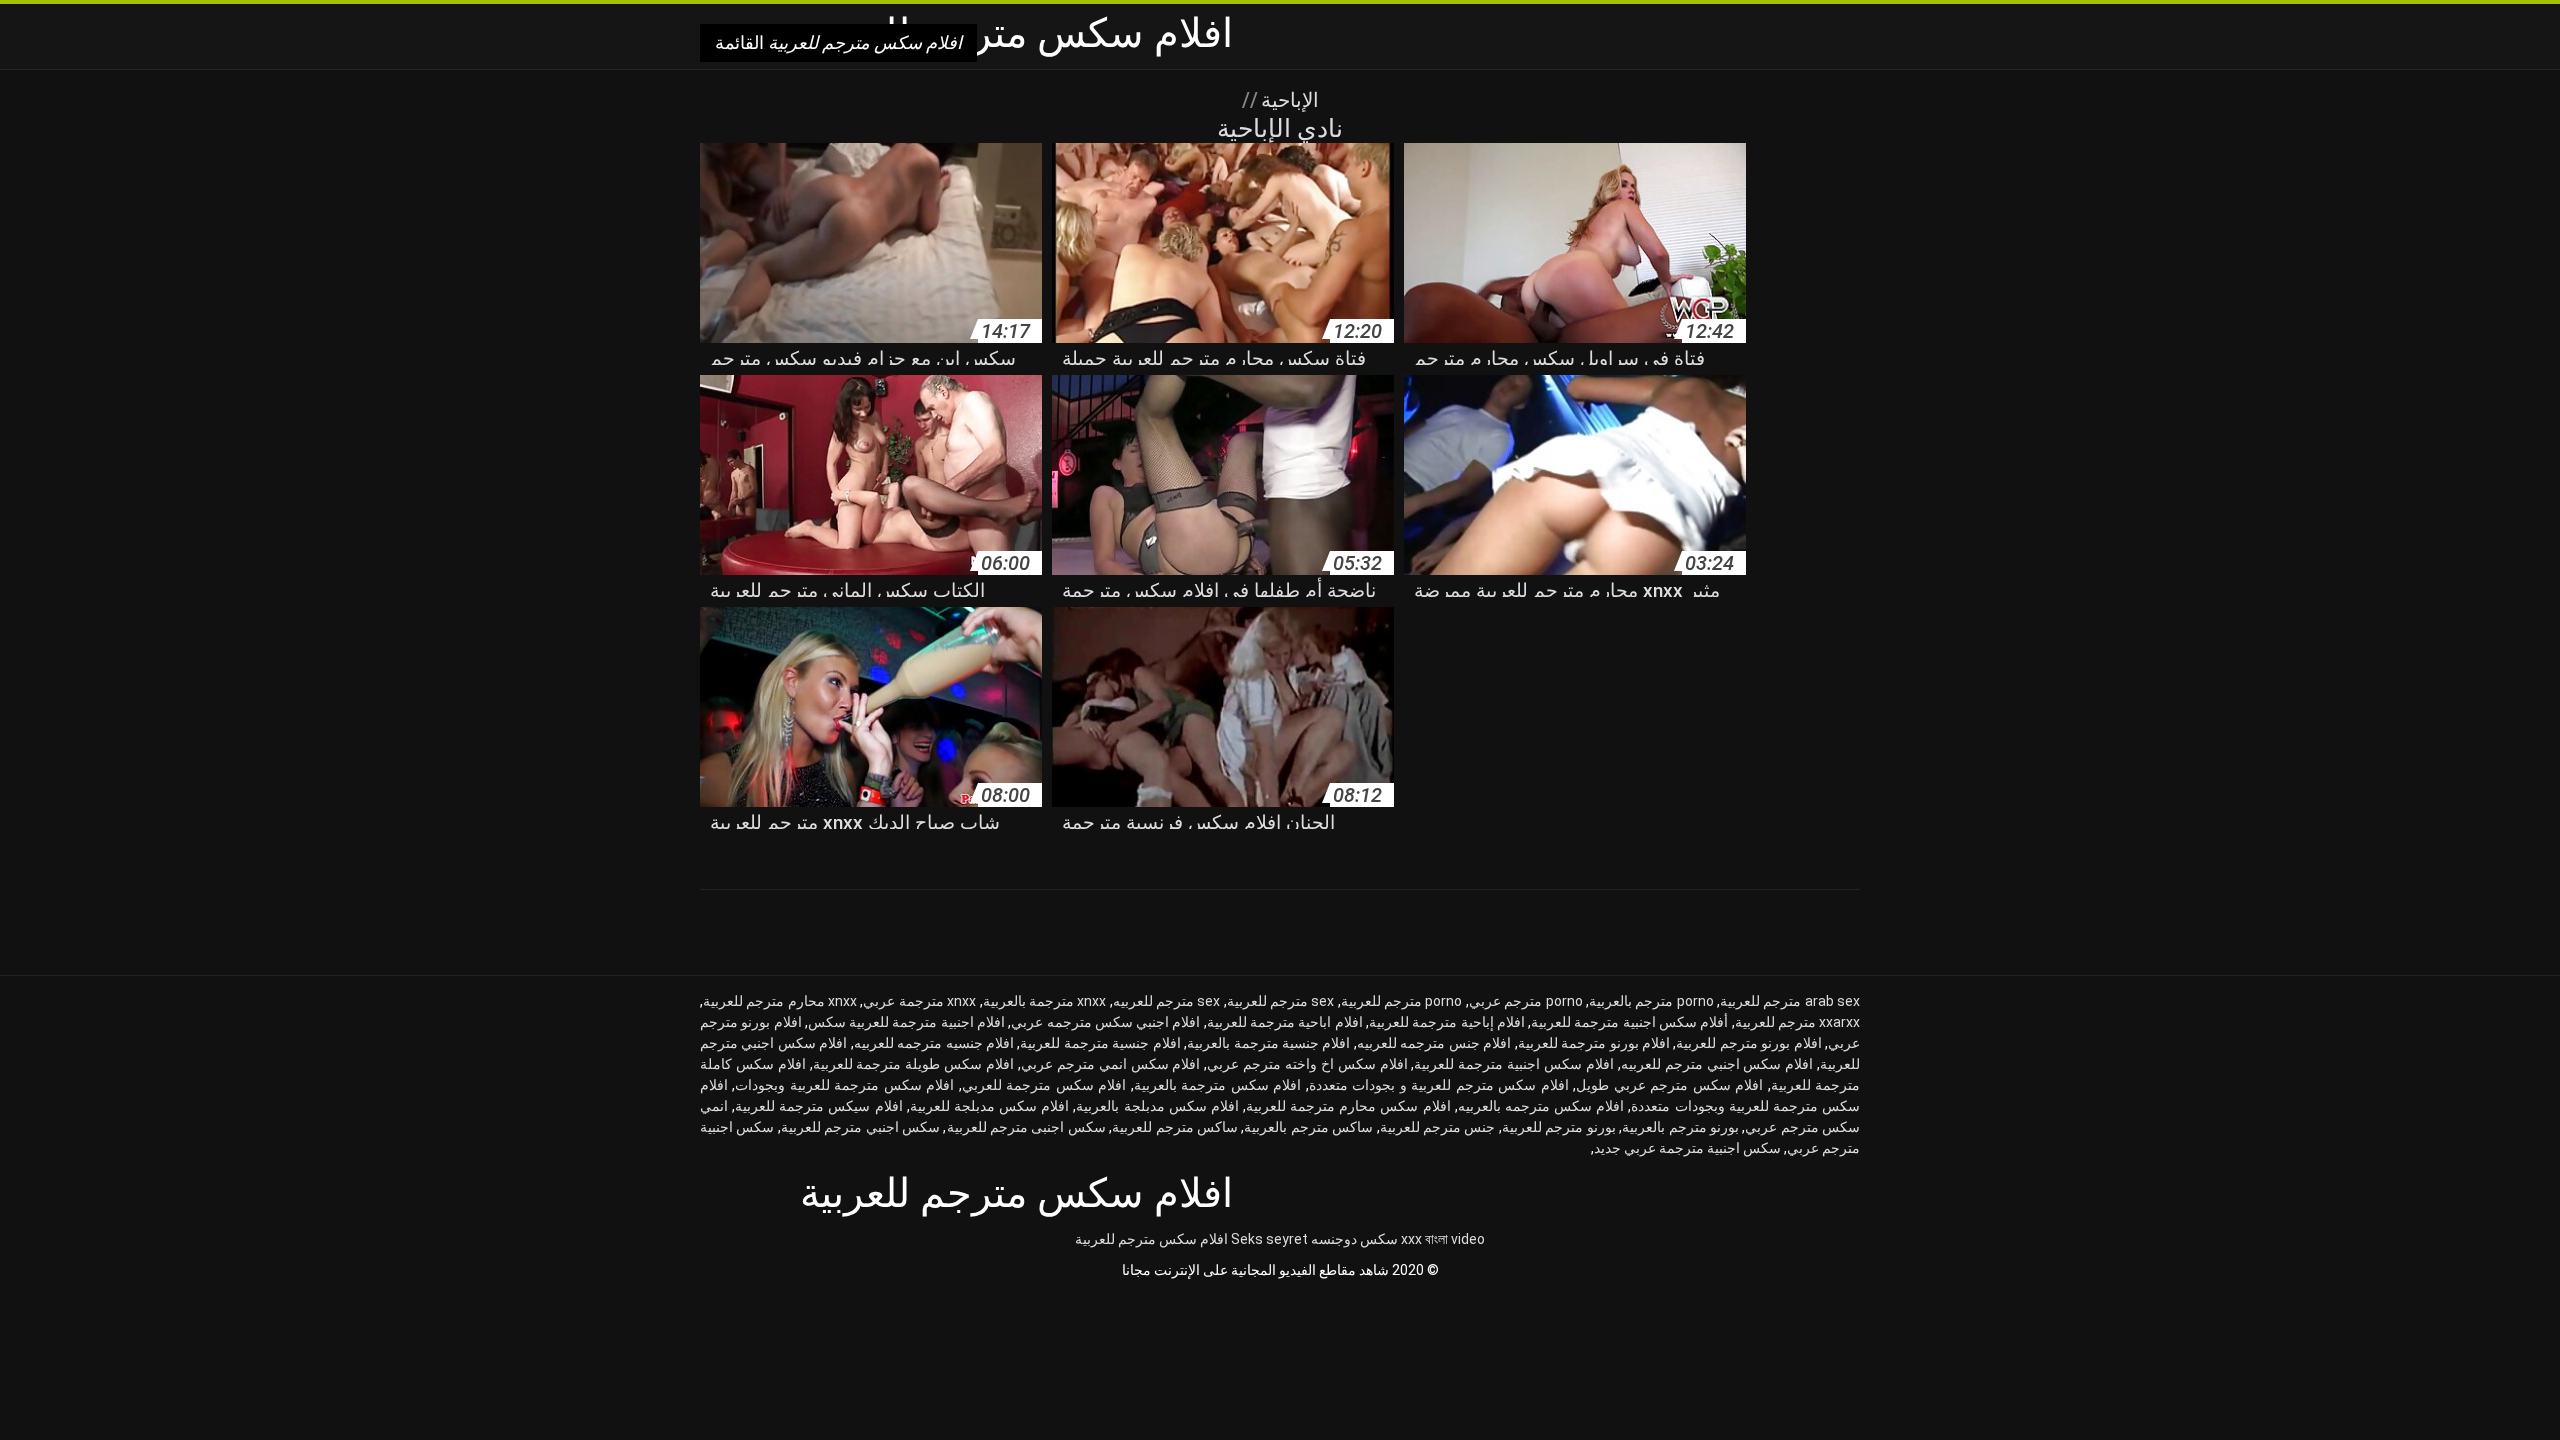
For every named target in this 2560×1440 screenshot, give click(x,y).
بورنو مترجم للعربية (1559, 1127)
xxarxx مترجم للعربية (1798, 1022)
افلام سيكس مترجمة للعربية (818, 1106)
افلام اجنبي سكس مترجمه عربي (1105, 1022)
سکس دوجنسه (1354, 1239)
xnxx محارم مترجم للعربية (780, 1001)
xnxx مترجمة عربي (919, 1001)
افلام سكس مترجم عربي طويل (1669, 1085)
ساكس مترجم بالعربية (1308, 1127)
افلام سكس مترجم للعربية (1151, 1239)
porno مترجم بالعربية (1651, 1001)
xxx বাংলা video (1443, 1239)
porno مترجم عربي (1526, 1001)
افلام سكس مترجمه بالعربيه (1541, 1106)
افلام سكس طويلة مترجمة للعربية (913, 1064)
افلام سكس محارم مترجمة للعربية (1348, 1106)
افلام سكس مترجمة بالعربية (1217, 1085)
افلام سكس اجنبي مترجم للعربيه (1717, 1064)
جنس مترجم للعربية (1438, 1127)
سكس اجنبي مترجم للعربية (860, 1127)
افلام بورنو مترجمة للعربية (1594, 1043)
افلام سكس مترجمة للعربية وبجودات (844, 1085)
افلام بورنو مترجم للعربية (1748, 1043)
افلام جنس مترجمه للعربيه (1434, 1043)
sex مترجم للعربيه (1167, 1001)
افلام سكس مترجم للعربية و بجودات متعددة (1439, 1085)
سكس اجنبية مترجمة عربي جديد (1687, 1148)
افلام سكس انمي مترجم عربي (1110, 1064)
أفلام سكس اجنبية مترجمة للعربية (1629, 1022)
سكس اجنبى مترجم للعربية (1026, 1127)
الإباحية (1287, 100)
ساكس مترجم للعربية (1175, 1127)
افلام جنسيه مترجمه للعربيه (934, 1043)
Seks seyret (1269, 1239)
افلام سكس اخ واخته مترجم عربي (1307, 1064)
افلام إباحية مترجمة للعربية (1447, 1022)
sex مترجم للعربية (1281, 1001)
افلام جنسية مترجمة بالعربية (1268, 1043)
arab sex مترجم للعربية (1790, 1001)
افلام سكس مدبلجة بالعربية (1157, 1106)
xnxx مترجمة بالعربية (1045, 1001)
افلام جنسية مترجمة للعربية (1100, 1043)
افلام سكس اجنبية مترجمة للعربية (1513, 1064)
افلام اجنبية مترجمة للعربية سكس (906, 1022)
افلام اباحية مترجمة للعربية (1285, 1022)
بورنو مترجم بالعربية (1680, 1127)
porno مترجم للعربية (1402, 1001)
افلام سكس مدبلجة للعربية (989, 1106)
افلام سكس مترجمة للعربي (1044, 1085)
